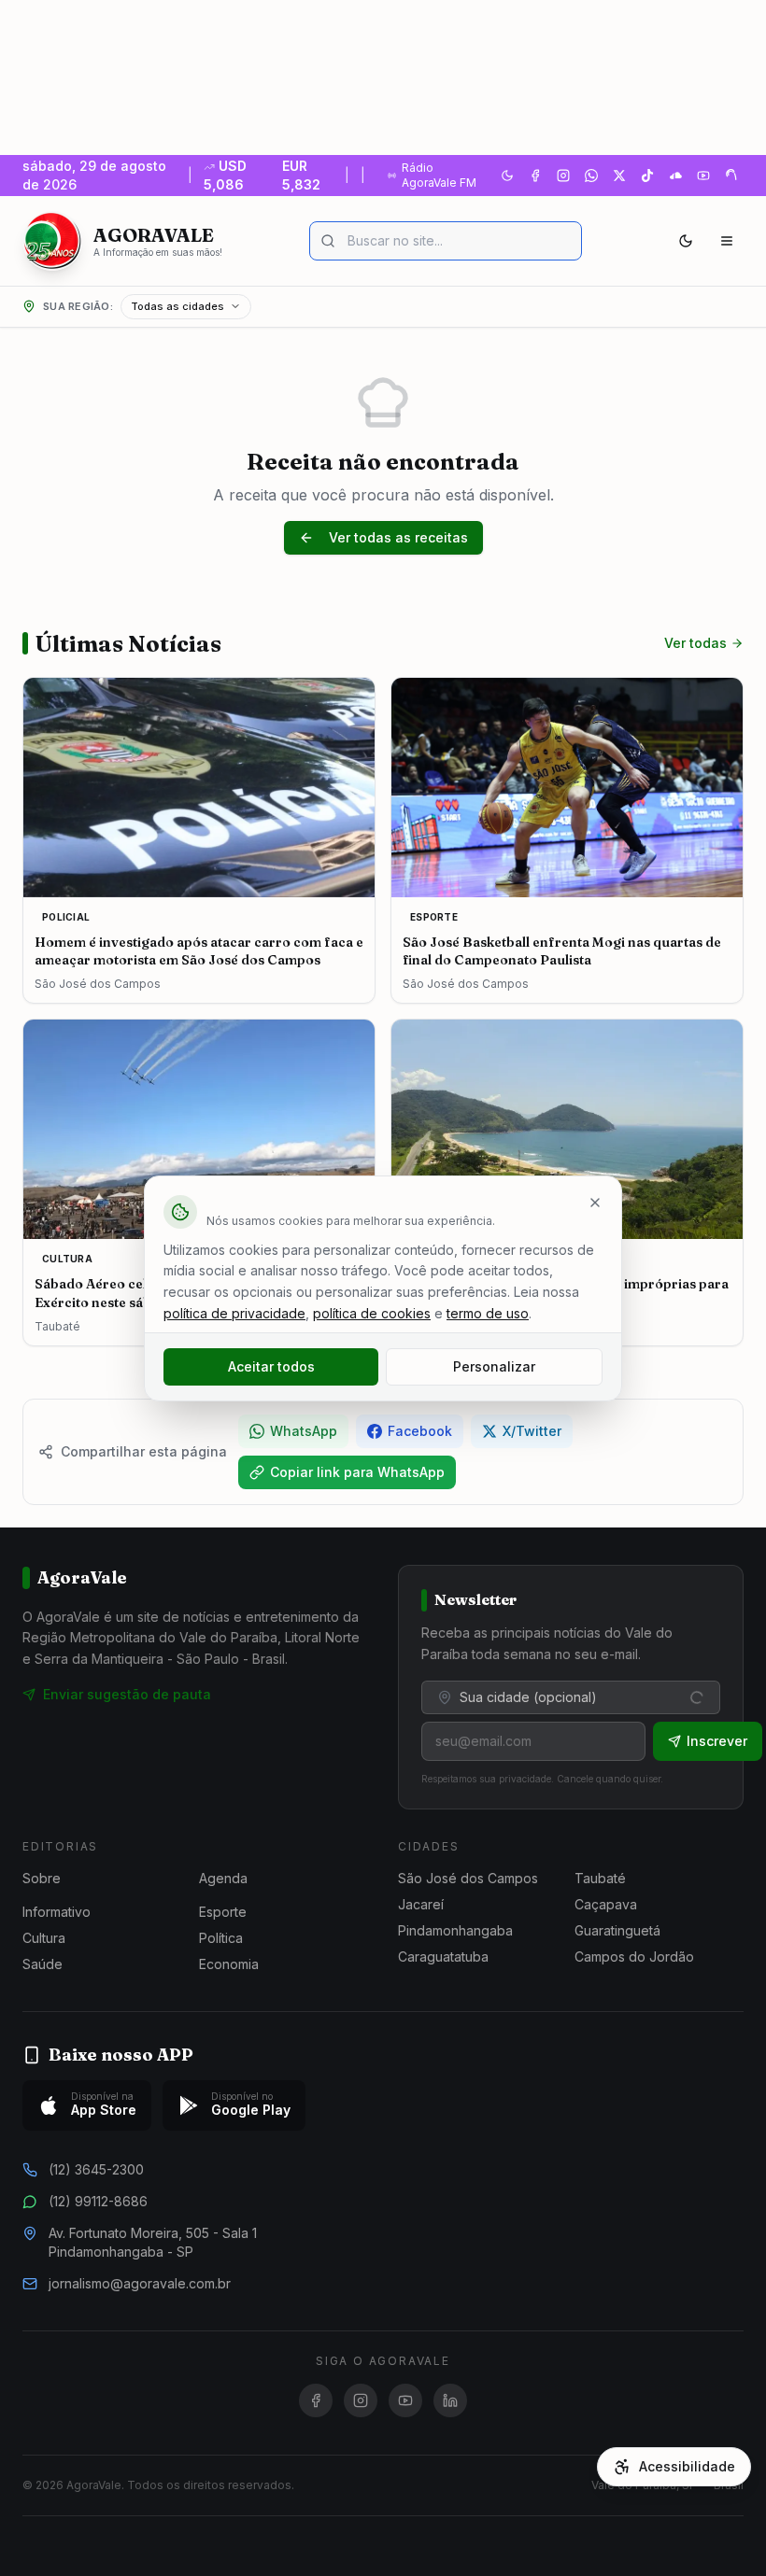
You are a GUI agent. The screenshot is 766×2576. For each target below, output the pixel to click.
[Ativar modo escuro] (507, 176)
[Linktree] (731, 176)
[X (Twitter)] (619, 176)
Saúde (43, 1964)
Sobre (42, 1878)
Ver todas (695, 643)
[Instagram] (563, 176)
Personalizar (494, 1366)
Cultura (44, 1938)
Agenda (223, 1878)
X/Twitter (532, 1431)
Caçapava (606, 1904)
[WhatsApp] (591, 176)
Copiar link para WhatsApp (357, 1472)
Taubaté (600, 1878)
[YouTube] (703, 176)
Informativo (57, 1912)
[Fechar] (595, 1203)
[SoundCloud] (675, 176)
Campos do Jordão (634, 1957)
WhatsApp (304, 1431)
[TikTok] (647, 176)
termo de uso (488, 1313)
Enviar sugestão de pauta (127, 1694)
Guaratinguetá (617, 1930)
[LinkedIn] (450, 2400)
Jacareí (421, 1904)
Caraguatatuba (443, 1957)
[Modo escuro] (686, 241)
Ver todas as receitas (398, 537)
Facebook (420, 1431)
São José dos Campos (468, 1878)
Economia (229, 1964)
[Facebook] (535, 176)
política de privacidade (234, 1313)
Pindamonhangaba (455, 1930)
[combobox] (571, 1697)
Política (221, 1938)
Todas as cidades (177, 306)
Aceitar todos (271, 1366)
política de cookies (372, 1313)
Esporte (223, 1912)
